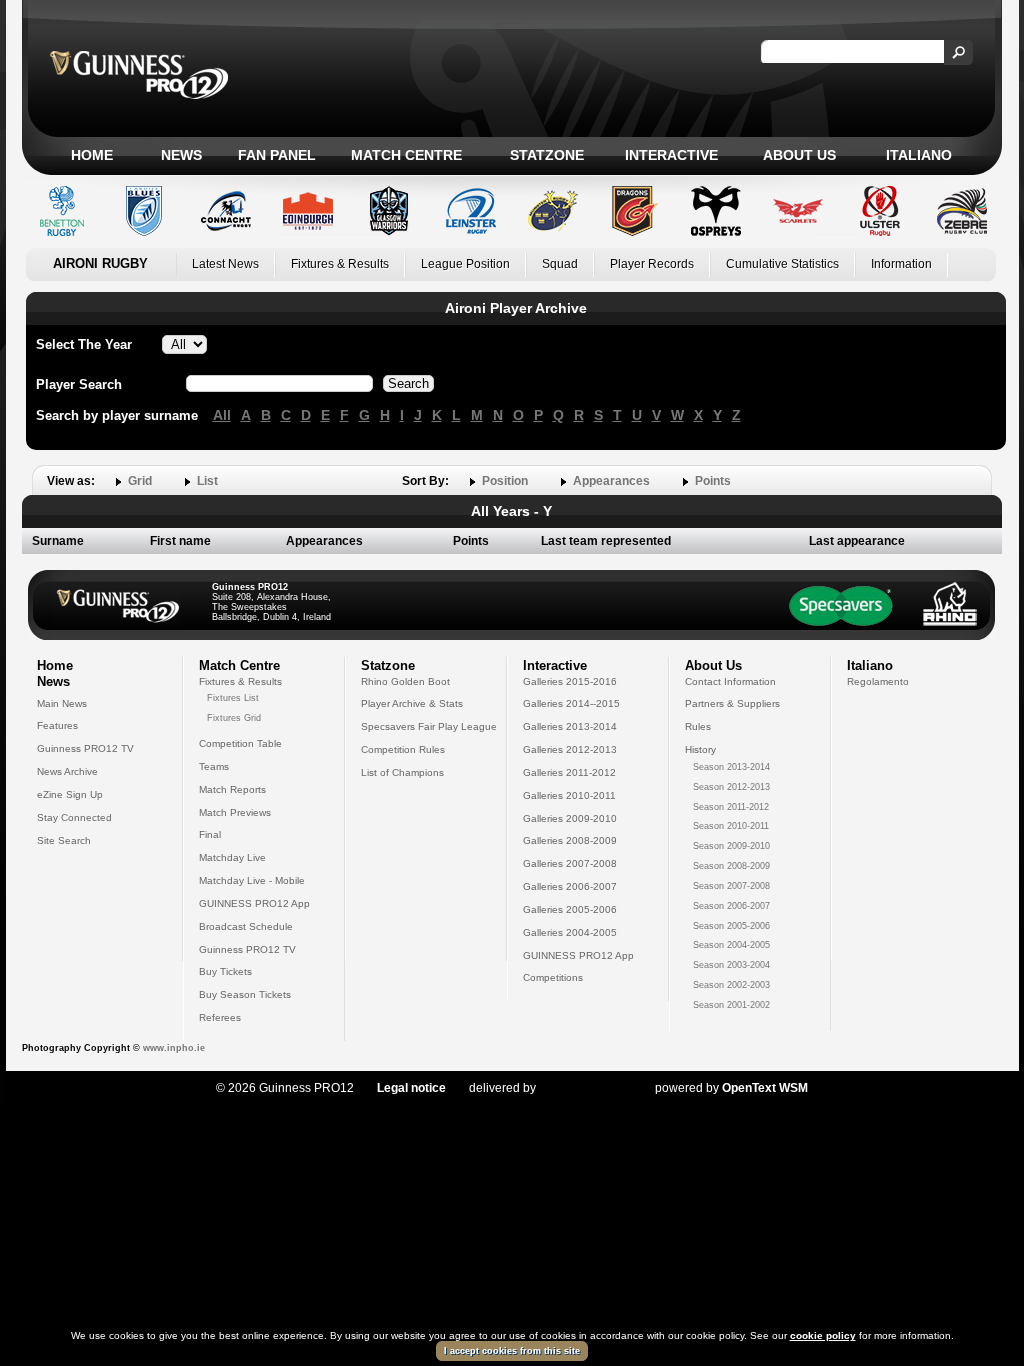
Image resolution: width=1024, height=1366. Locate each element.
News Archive (67, 771)
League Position (465, 264)
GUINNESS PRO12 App (254, 903)
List (207, 481)
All (222, 415)
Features (57, 725)
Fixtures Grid (234, 718)
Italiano (919, 155)
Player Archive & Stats (412, 703)
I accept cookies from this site (512, 1351)
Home (92, 155)
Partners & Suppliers (732, 703)
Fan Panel (277, 155)
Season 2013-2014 (731, 767)
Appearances (611, 481)
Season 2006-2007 (731, 906)
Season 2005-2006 (731, 926)
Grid (140, 481)
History (700, 749)
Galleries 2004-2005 (570, 932)
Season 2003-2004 (731, 965)
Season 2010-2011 (731, 826)
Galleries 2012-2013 (570, 749)
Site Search (64, 840)
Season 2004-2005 (731, 945)
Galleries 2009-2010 (570, 818)
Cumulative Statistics (782, 264)
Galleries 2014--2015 (571, 703)
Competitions (553, 977)
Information (901, 264)
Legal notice (411, 1088)
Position (505, 481)
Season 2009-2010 (731, 846)
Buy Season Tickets (245, 994)
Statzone (547, 155)
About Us (799, 155)
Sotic (585, 1088)
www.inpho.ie (174, 1048)
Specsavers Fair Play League (429, 726)
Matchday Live (232, 857)
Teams (214, 766)
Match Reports (232, 789)
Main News (62, 703)
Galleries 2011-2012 (569, 772)
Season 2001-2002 (731, 1005)
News (181, 155)
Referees (220, 1017)
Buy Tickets (225, 971)
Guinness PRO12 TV (85, 748)
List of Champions (402, 772)
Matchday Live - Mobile (252, 880)
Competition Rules (403, 749)
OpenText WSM (765, 1088)
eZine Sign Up (70, 794)
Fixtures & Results (340, 264)
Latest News (225, 264)
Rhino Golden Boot (405, 681)
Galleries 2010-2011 (569, 795)
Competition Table (240, 743)
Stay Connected (74, 817)
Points (713, 481)
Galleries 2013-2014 (570, 726)
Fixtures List (233, 698)
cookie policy (823, 1335)
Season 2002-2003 (731, 985)
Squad (560, 264)
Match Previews (235, 812)
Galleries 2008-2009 (570, 840)
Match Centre (406, 155)
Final (210, 834)
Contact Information (730, 681)
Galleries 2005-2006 (570, 909)
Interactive (671, 155)
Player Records (652, 264)
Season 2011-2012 (731, 807)
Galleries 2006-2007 (570, 886)
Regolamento (878, 681)
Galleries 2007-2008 (570, 863)
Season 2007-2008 (731, 886)
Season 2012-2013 (731, 787)
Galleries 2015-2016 (570, 681)
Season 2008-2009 (731, 866)
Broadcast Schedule (246, 926)
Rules (698, 726)
